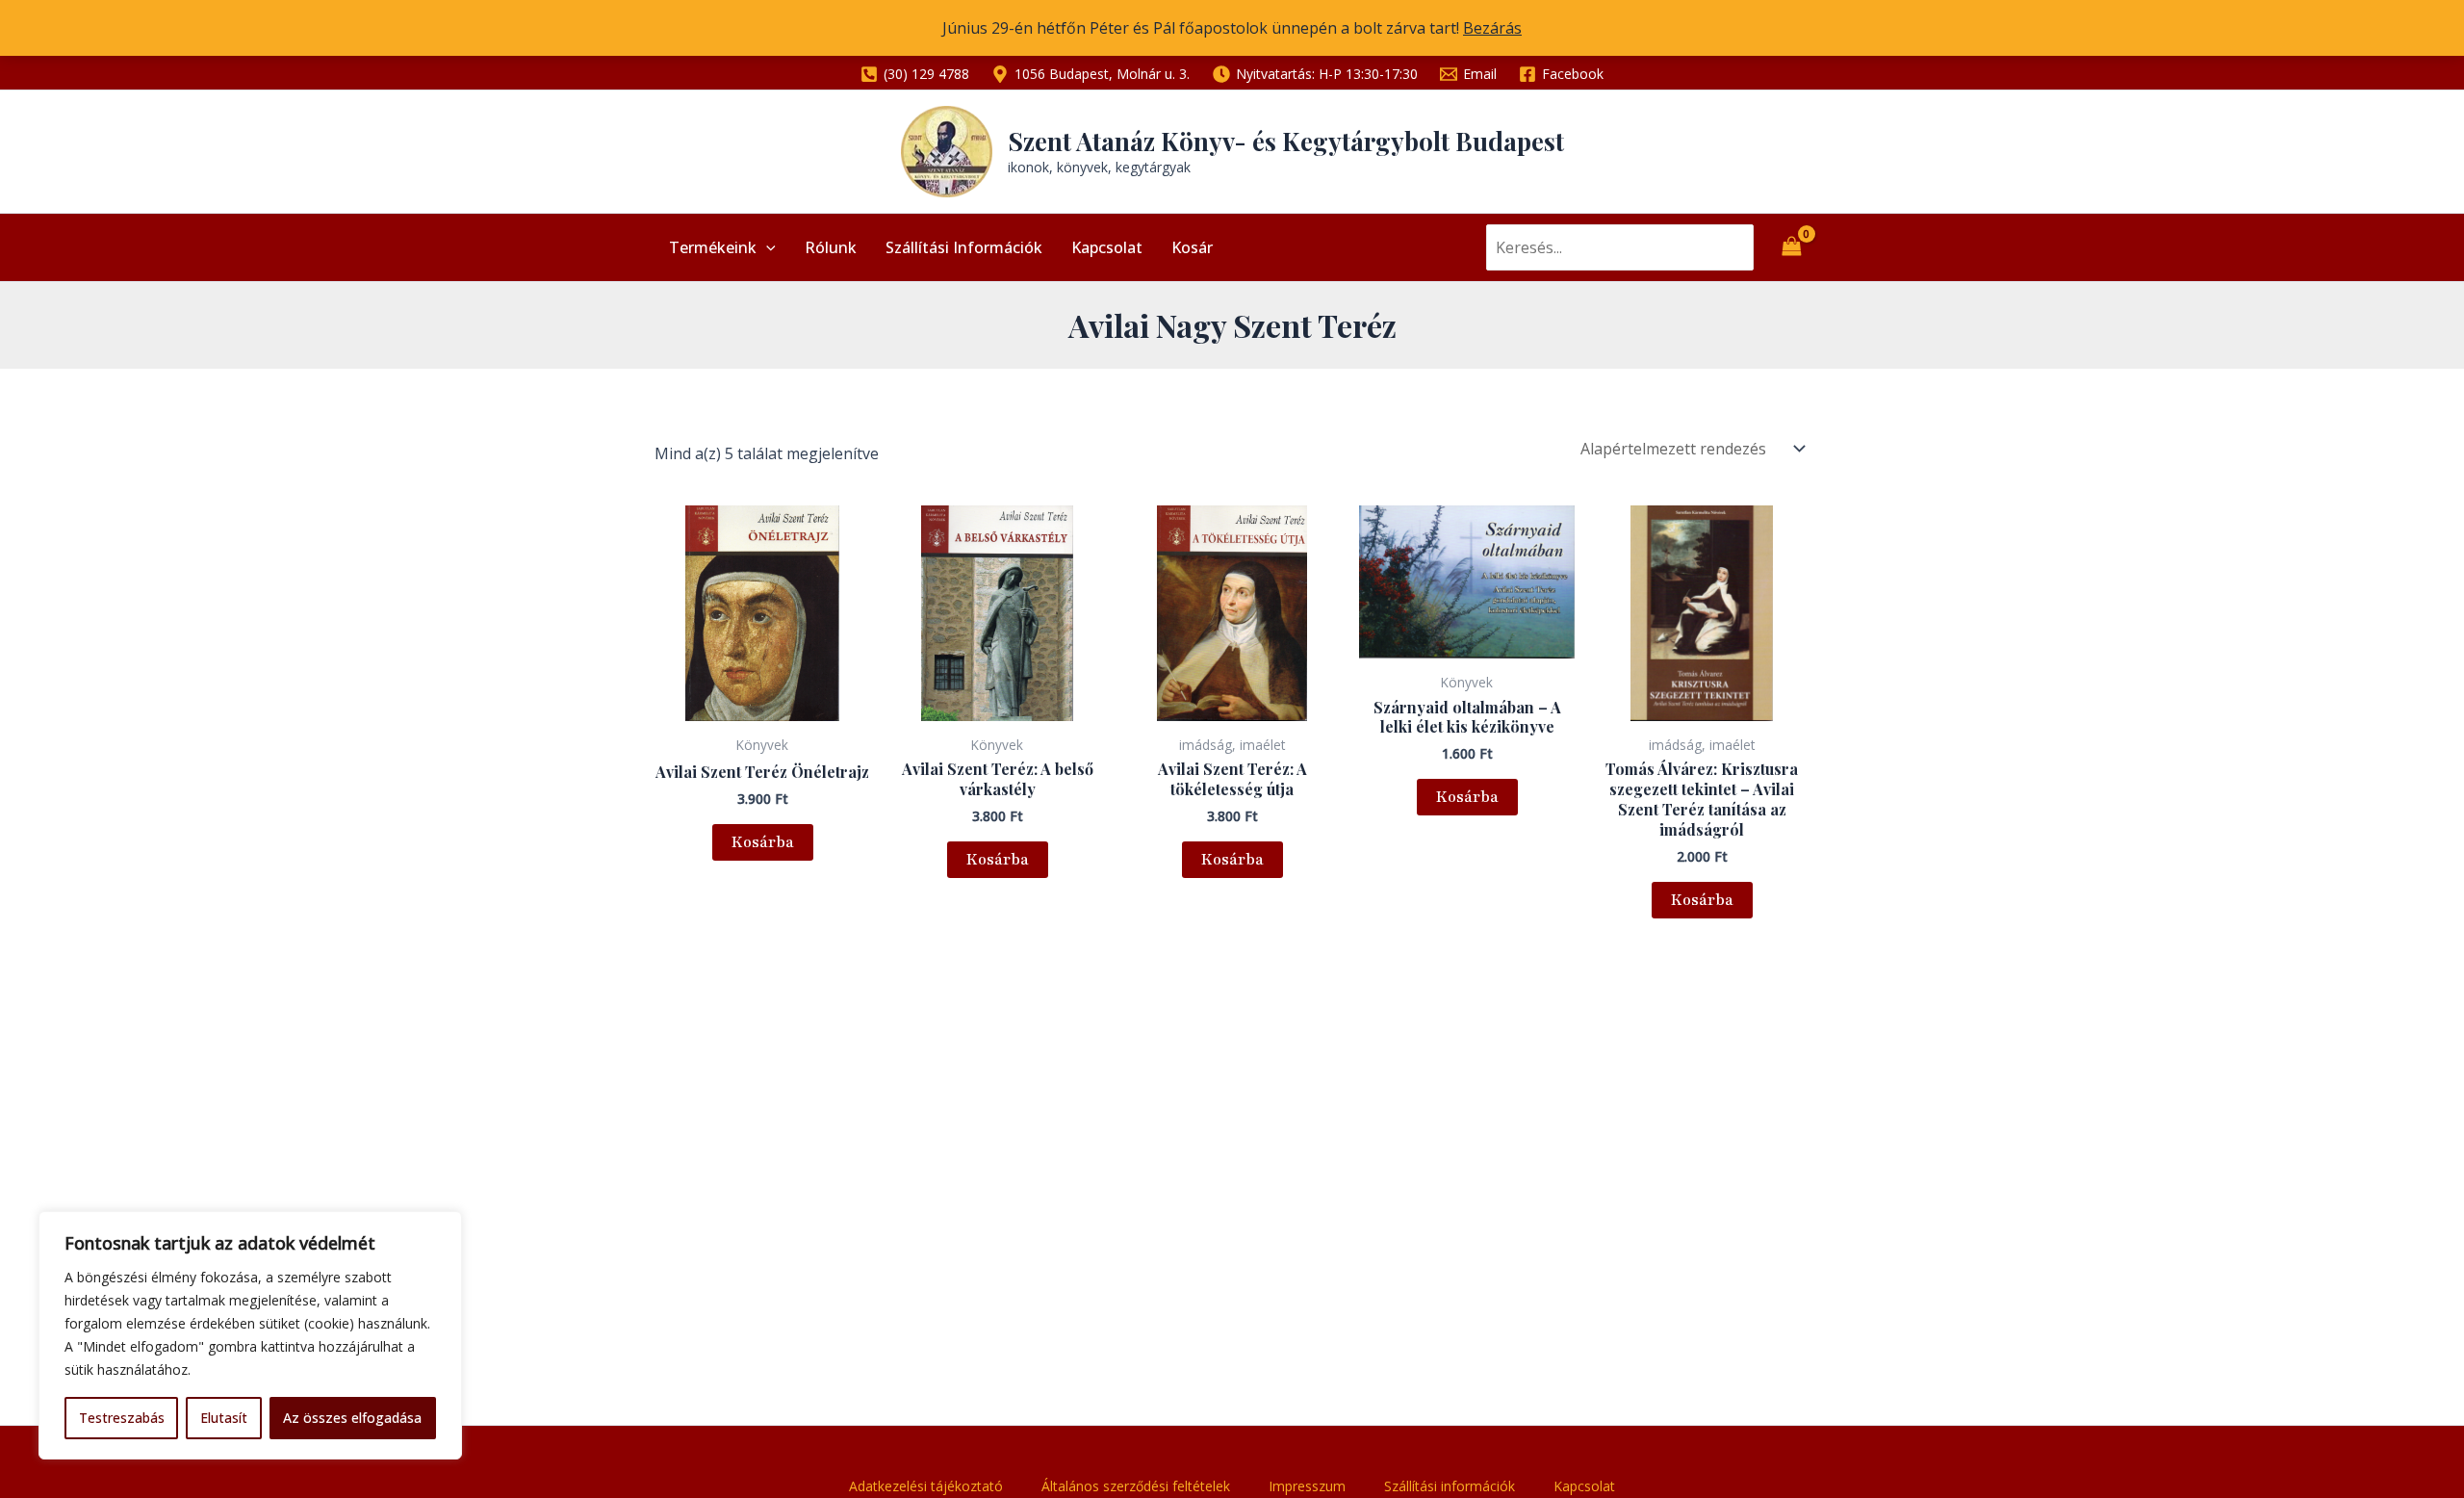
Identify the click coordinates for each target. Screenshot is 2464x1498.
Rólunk (831, 247)
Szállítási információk (964, 247)
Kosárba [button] (763, 842)
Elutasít (224, 1418)
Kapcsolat (1107, 247)
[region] (250, 1335)
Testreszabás (122, 1418)
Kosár (1192, 247)
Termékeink (713, 247)
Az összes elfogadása (352, 1418)
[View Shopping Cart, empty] (1791, 247)
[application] (766, 247)
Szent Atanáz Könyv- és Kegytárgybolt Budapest (1286, 141)
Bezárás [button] (1492, 28)
